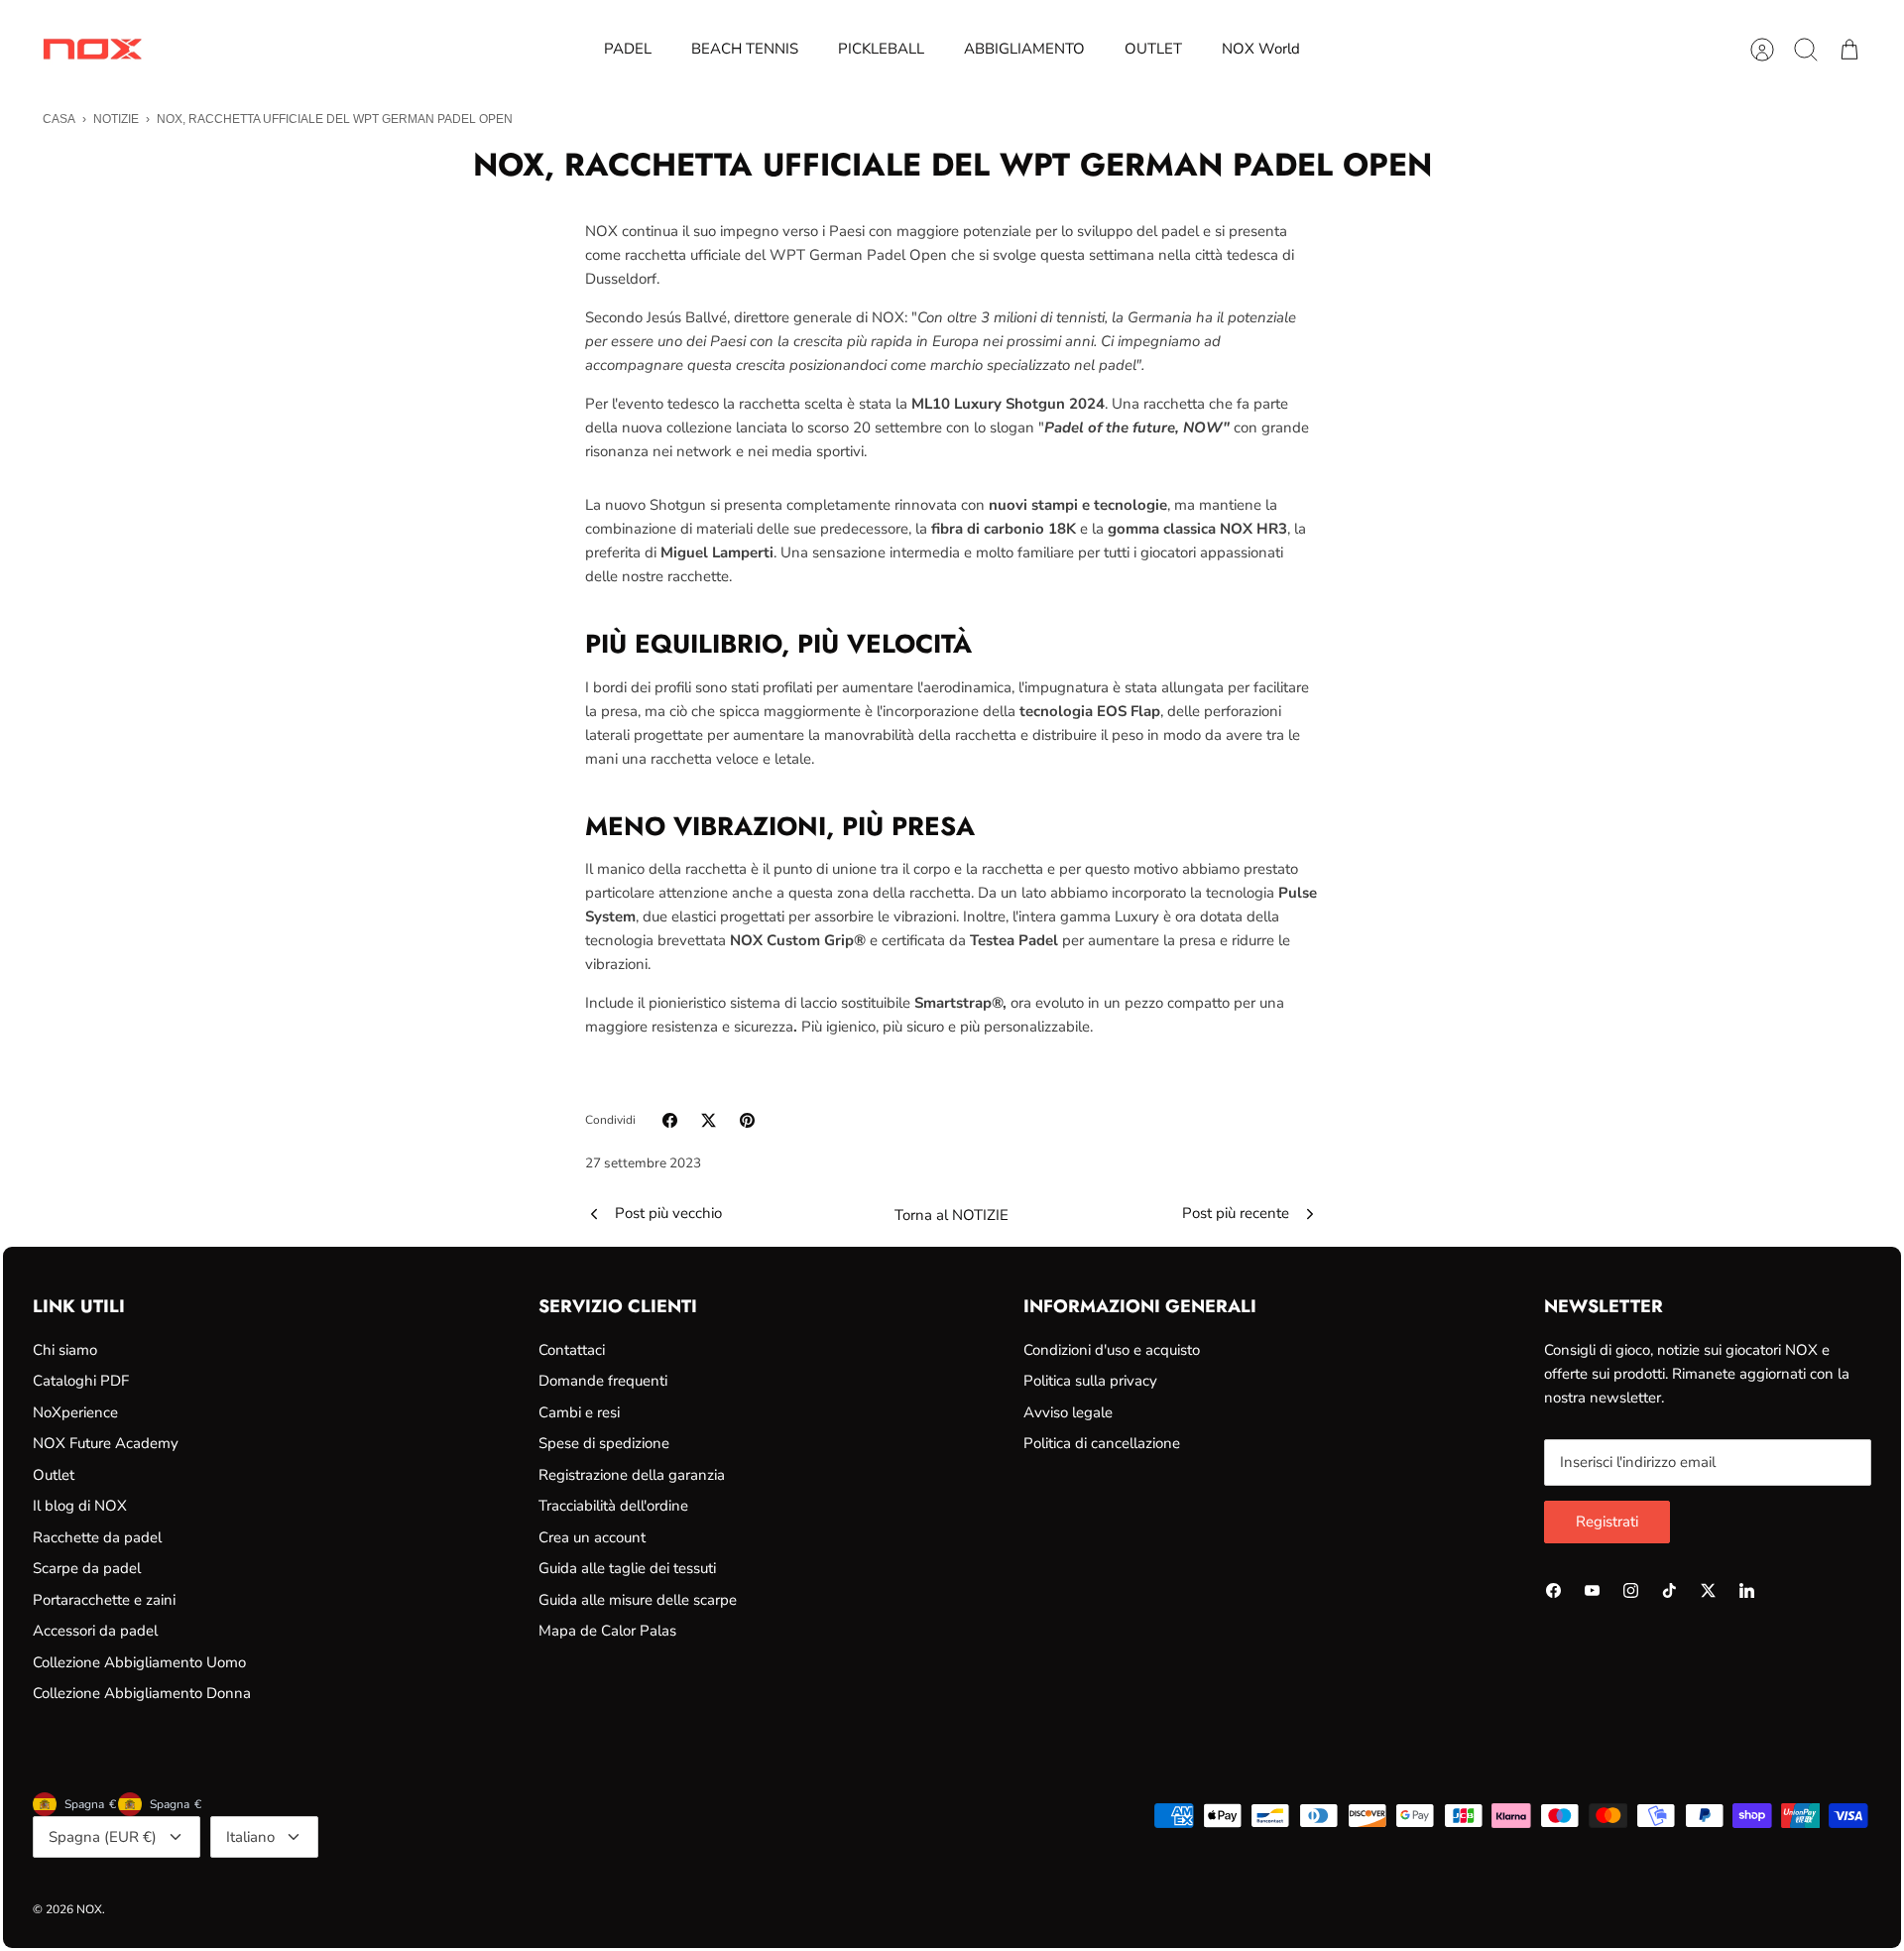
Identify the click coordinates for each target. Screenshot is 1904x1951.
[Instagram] (1631, 1590)
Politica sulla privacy (1090, 1381)
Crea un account (592, 1537)
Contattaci (572, 1350)
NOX (89, 1909)
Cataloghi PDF (81, 1381)
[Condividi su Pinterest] (747, 1120)
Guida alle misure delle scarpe (638, 1600)
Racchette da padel (97, 1537)
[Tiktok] (1669, 1590)
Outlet (54, 1475)
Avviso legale (1068, 1412)
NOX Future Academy (106, 1443)
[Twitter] (1708, 1590)
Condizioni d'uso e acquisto (1112, 1350)
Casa (59, 119)
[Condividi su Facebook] (670, 1120)
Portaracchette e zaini (104, 1600)
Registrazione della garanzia (632, 1475)
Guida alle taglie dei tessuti (627, 1568)
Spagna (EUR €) (103, 1837)
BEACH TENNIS (745, 49)
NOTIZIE (116, 119)
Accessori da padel (95, 1631)
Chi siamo (65, 1350)
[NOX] (92, 49)
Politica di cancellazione (1102, 1443)
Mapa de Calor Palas (607, 1631)
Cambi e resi (579, 1412)
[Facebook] (1553, 1590)
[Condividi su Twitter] (709, 1120)
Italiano (250, 1837)
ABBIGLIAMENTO (1024, 49)
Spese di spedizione (604, 1443)
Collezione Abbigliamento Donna (142, 1693)
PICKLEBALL (881, 49)
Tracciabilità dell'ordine (613, 1506)
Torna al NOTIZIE (952, 1215)
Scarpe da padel (87, 1568)
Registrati (1607, 1522)
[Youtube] (1592, 1590)
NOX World (1261, 49)
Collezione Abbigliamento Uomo (139, 1662)
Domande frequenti (603, 1381)
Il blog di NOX (80, 1506)
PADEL (628, 49)
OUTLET (1153, 49)
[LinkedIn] (1747, 1590)
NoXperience (75, 1412)
